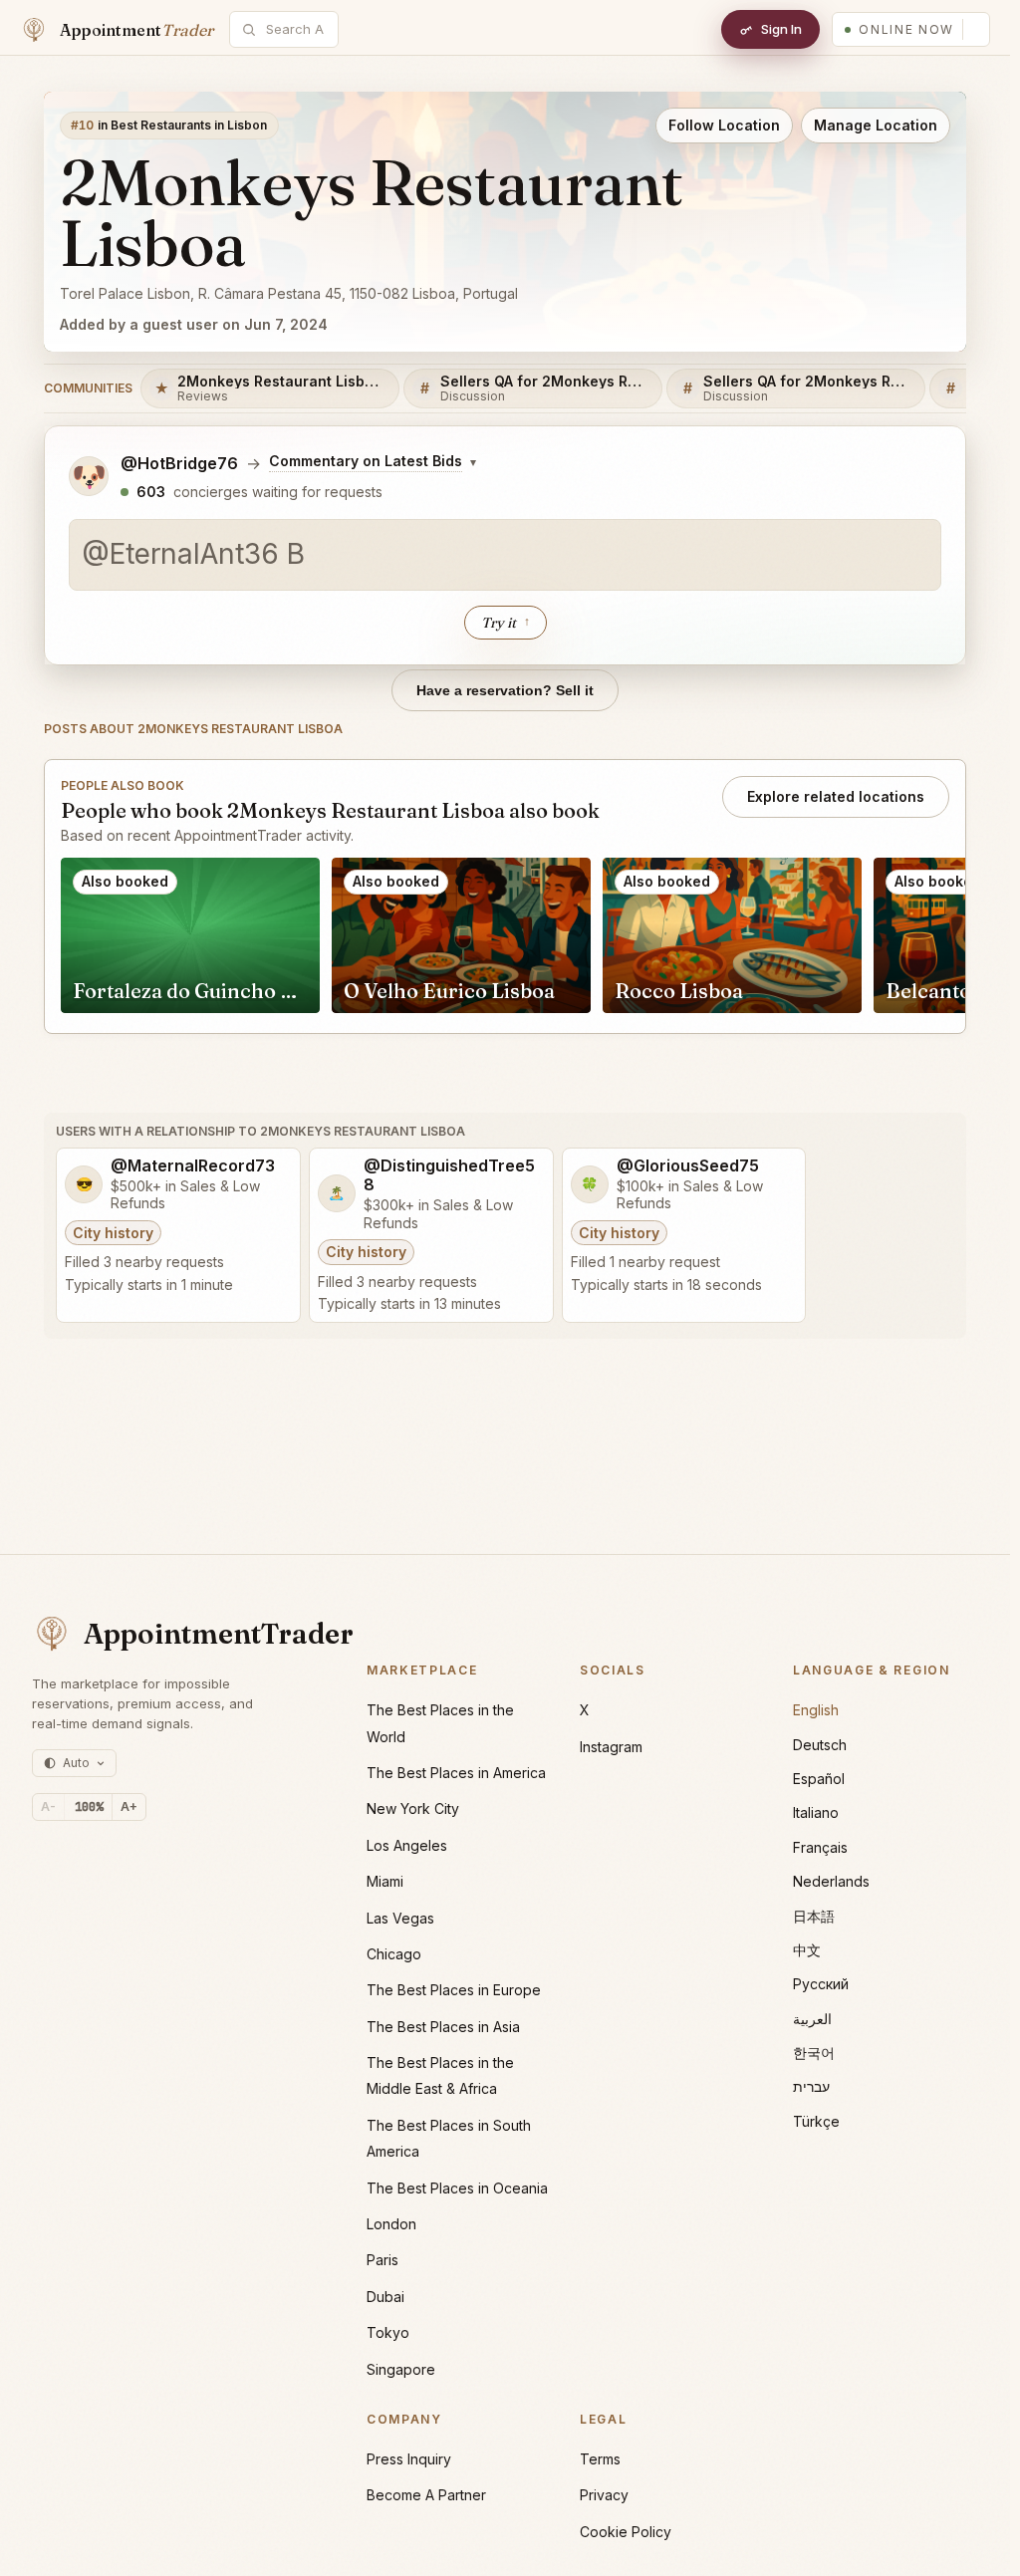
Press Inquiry (409, 2459)
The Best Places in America (456, 1773)
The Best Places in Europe (454, 1990)
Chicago (394, 1954)
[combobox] (295, 29)
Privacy (604, 2495)
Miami (385, 1881)
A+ (129, 1806)
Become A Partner (426, 2495)
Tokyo (388, 2332)
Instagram (611, 1747)
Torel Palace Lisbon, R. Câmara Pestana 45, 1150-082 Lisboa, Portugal (289, 293)
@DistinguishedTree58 (449, 1175)
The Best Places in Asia (443, 2027)
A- (48, 1806)
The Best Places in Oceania (457, 2188)
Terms (600, 2459)
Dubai (385, 2297)
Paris (382, 2260)
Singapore (401, 2369)
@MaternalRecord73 (193, 1166)
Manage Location (876, 125)
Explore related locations (836, 796)
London (391, 2224)
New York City (413, 1808)
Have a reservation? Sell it (505, 690)
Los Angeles (407, 1845)
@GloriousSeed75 (688, 1166)
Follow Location (724, 125)
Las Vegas (400, 1918)
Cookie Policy (626, 2532)
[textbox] (505, 555)
